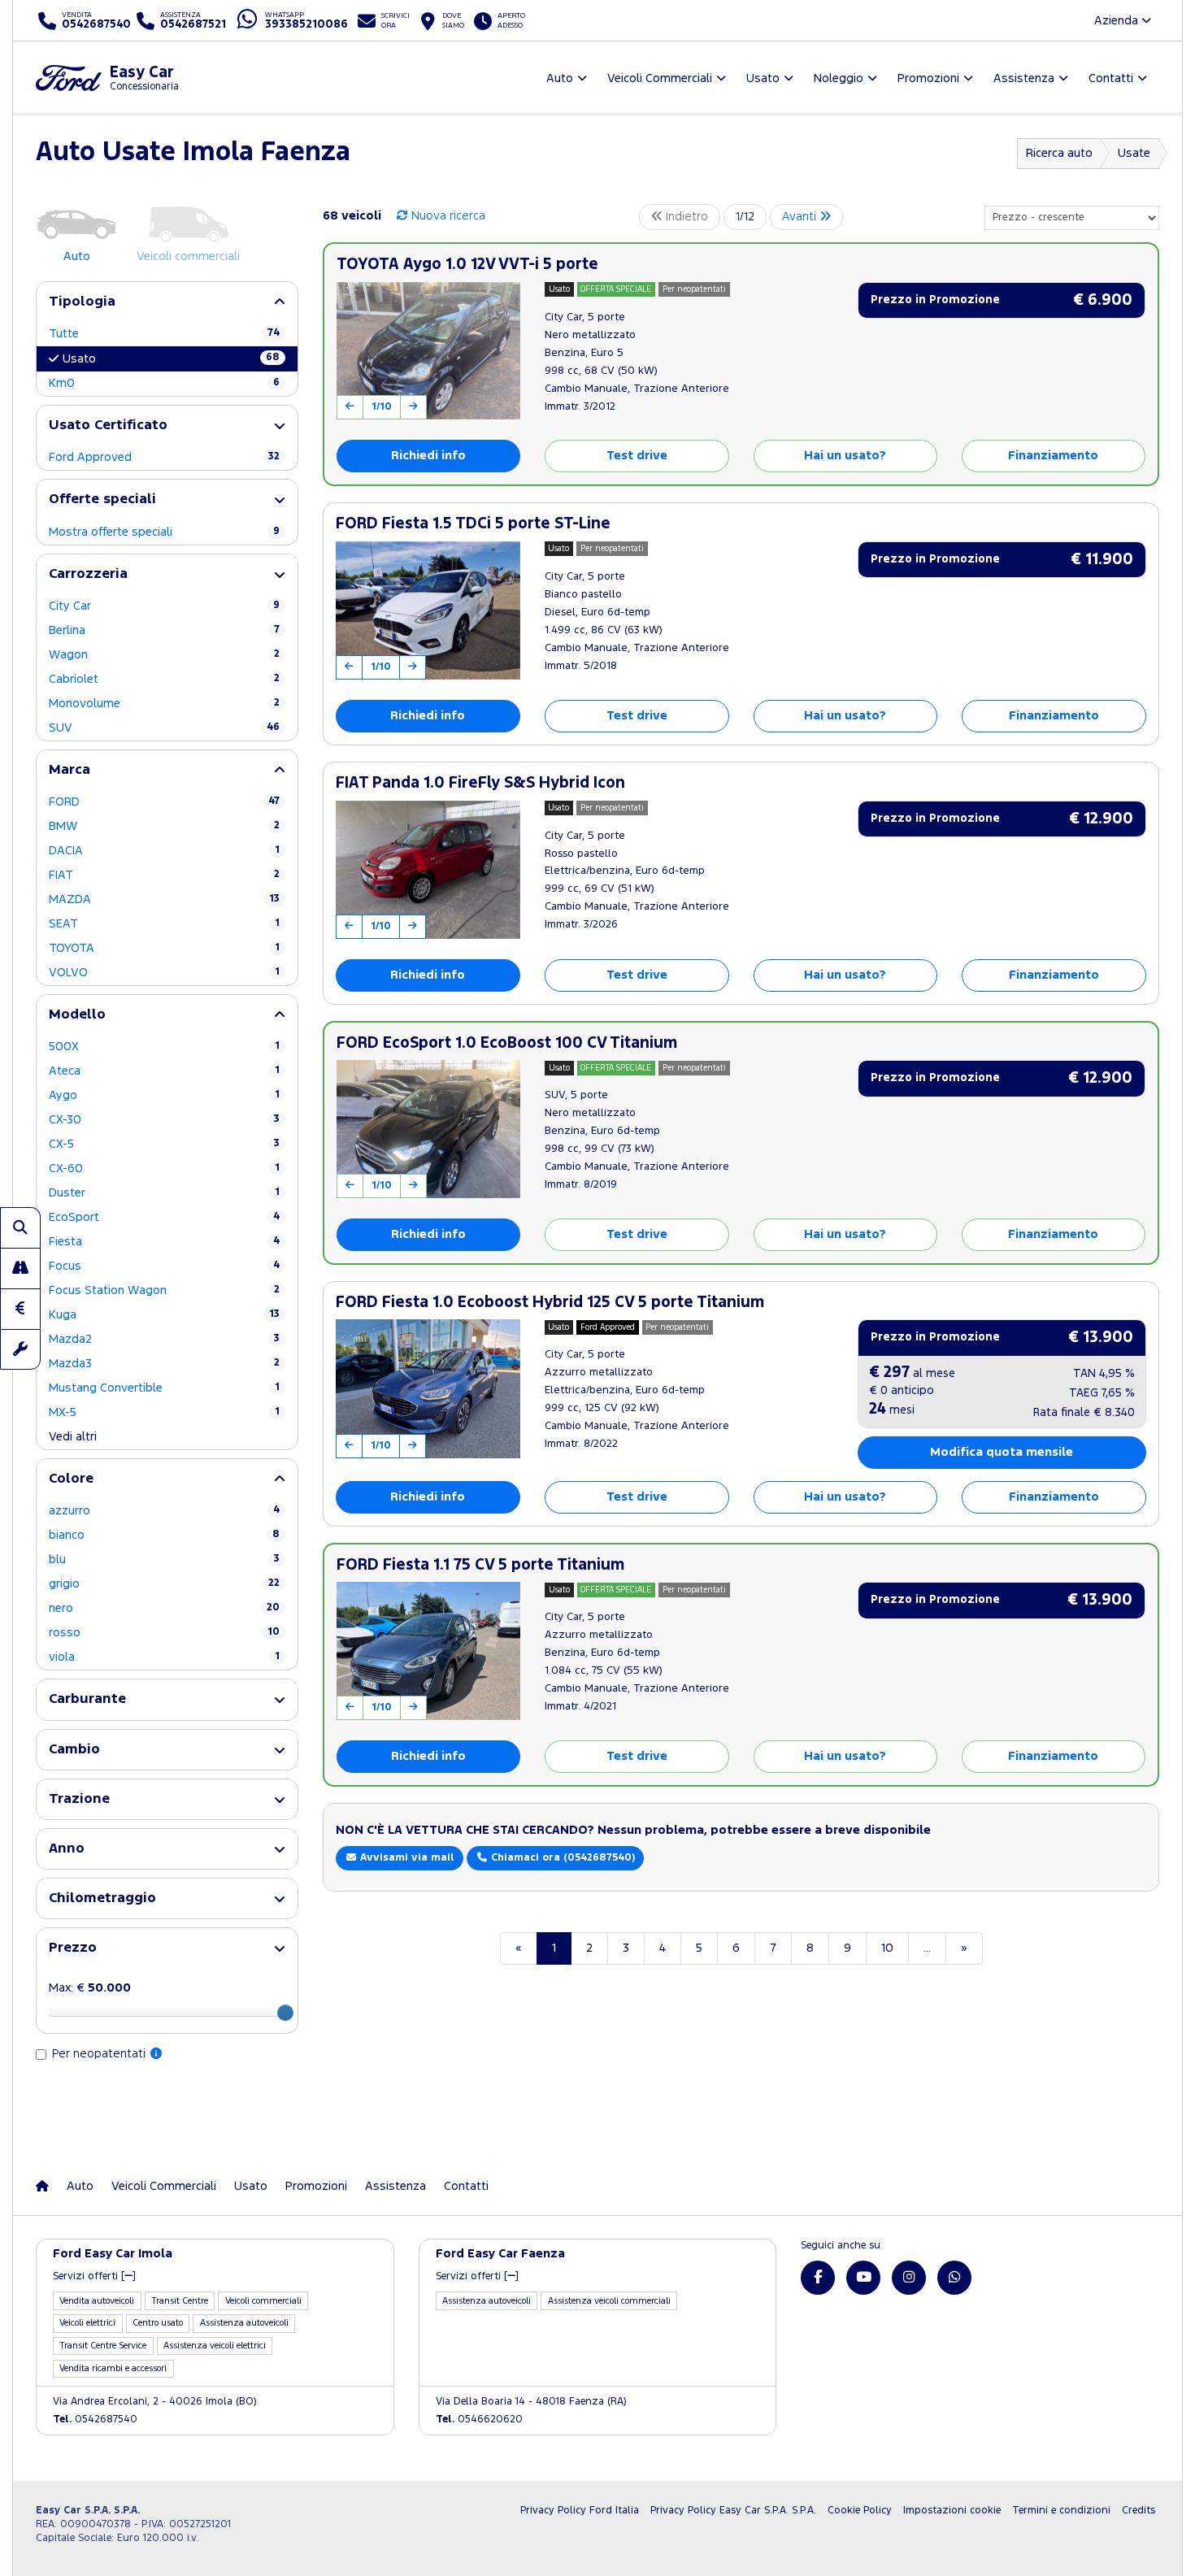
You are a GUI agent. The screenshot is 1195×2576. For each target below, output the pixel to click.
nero (164, 1608)
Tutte (164, 334)
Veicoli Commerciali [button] (660, 78)
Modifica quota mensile (1002, 1452)
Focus (164, 1266)
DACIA (164, 851)
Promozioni (316, 2186)
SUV (164, 728)
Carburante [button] (87, 1699)
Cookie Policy (860, 2511)
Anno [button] (67, 1849)
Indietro (685, 217)
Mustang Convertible (164, 1388)
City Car (164, 606)
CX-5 (164, 1144)
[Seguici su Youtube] (863, 2278)
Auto (80, 2186)
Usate (1134, 153)
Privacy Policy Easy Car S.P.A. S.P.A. (733, 2511)
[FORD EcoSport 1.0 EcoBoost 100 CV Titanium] (428, 1129)
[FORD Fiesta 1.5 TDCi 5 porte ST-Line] (428, 610)
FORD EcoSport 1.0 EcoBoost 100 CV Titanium (507, 1043)
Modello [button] (77, 1015)
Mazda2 (164, 1339)
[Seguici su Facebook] (818, 2278)
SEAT (164, 924)
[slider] (285, 2013)
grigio (164, 1584)
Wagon (164, 655)
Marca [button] (70, 770)
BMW (164, 826)
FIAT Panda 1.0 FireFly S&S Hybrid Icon (480, 783)
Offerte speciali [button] (102, 500)
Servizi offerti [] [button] (94, 2276)
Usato (171, 358)
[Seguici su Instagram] (909, 2278)
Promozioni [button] (928, 78)
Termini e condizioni (1061, 2511)
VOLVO (164, 973)
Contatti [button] (1111, 78)
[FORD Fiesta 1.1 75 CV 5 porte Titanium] (428, 1651)
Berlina (164, 630)
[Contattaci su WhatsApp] (954, 2278)
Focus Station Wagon (164, 1290)
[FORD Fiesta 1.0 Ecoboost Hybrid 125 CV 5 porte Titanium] (428, 1388)
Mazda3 (164, 1364)
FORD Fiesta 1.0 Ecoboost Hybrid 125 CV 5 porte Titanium (550, 1303)
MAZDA (164, 899)
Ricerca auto (1059, 153)
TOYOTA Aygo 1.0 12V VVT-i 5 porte (467, 265)
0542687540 (95, 2420)
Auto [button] (560, 78)
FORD (164, 802)
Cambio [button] (74, 1750)
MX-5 (164, 1412)
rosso (164, 1633)
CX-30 (164, 1120)
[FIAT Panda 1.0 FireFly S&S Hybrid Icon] (428, 870)
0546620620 (479, 2420)
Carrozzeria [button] (88, 574)
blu (164, 1560)
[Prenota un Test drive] (20, 1268)
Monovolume (164, 704)
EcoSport (164, 1217)
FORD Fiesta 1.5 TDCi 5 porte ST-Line (473, 524)
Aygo (164, 1095)
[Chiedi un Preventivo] (20, 1309)
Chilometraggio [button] (102, 1898)
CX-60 (164, 1169)
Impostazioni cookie (952, 2511)
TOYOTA (164, 948)
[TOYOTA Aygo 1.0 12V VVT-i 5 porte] (428, 351)
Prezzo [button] (73, 1948)
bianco (164, 1535)
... (927, 1948)
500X (164, 1047)
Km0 (164, 383)
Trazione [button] (79, 1799)
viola (164, 1657)
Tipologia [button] (82, 302)
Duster (164, 1193)
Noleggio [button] (839, 78)
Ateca (164, 1071)
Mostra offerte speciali (164, 532)
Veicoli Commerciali (164, 2186)
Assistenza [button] (1024, 78)
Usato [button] (763, 78)
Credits (1139, 2511)
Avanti (801, 217)
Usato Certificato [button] (108, 426)
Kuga (164, 1315)
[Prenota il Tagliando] (20, 1349)
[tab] (167, 302)
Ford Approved (164, 457)
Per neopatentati (100, 2054)
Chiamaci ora (561, 1858)
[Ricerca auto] (20, 1227)
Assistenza (395, 2186)
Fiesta (164, 1242)
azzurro (164, 1511)
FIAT (164, 875)
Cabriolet (164, 679)
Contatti (466, 2186)
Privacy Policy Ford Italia (580, 2511)
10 (887, 1948)
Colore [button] (71, 1479)
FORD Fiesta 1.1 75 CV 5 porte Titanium (480, 1565)
